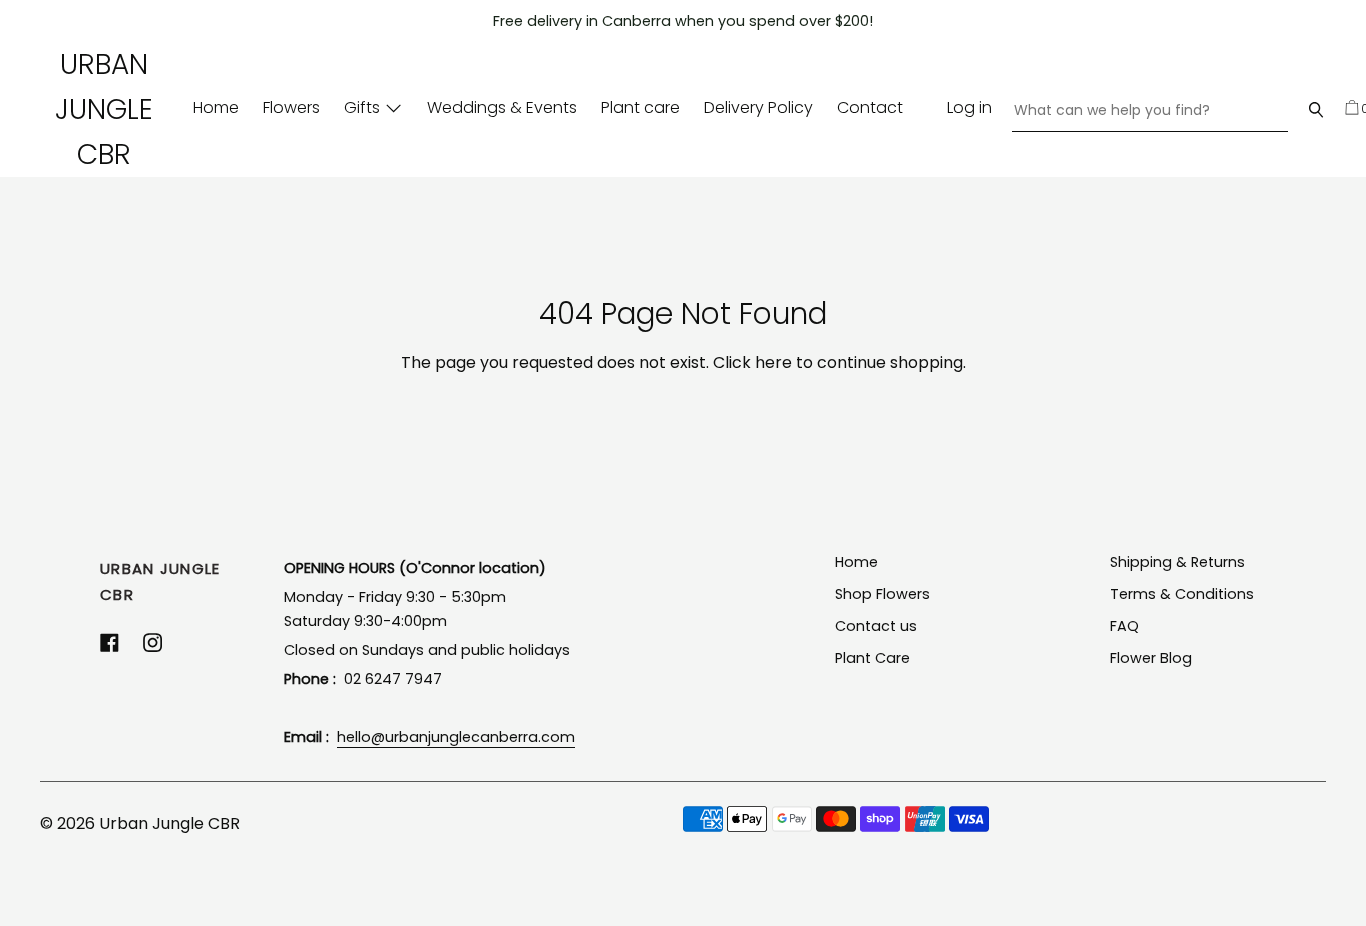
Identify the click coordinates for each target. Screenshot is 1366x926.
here (773, 362)
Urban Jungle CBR (104, 109)
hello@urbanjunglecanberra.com (456, 737)
